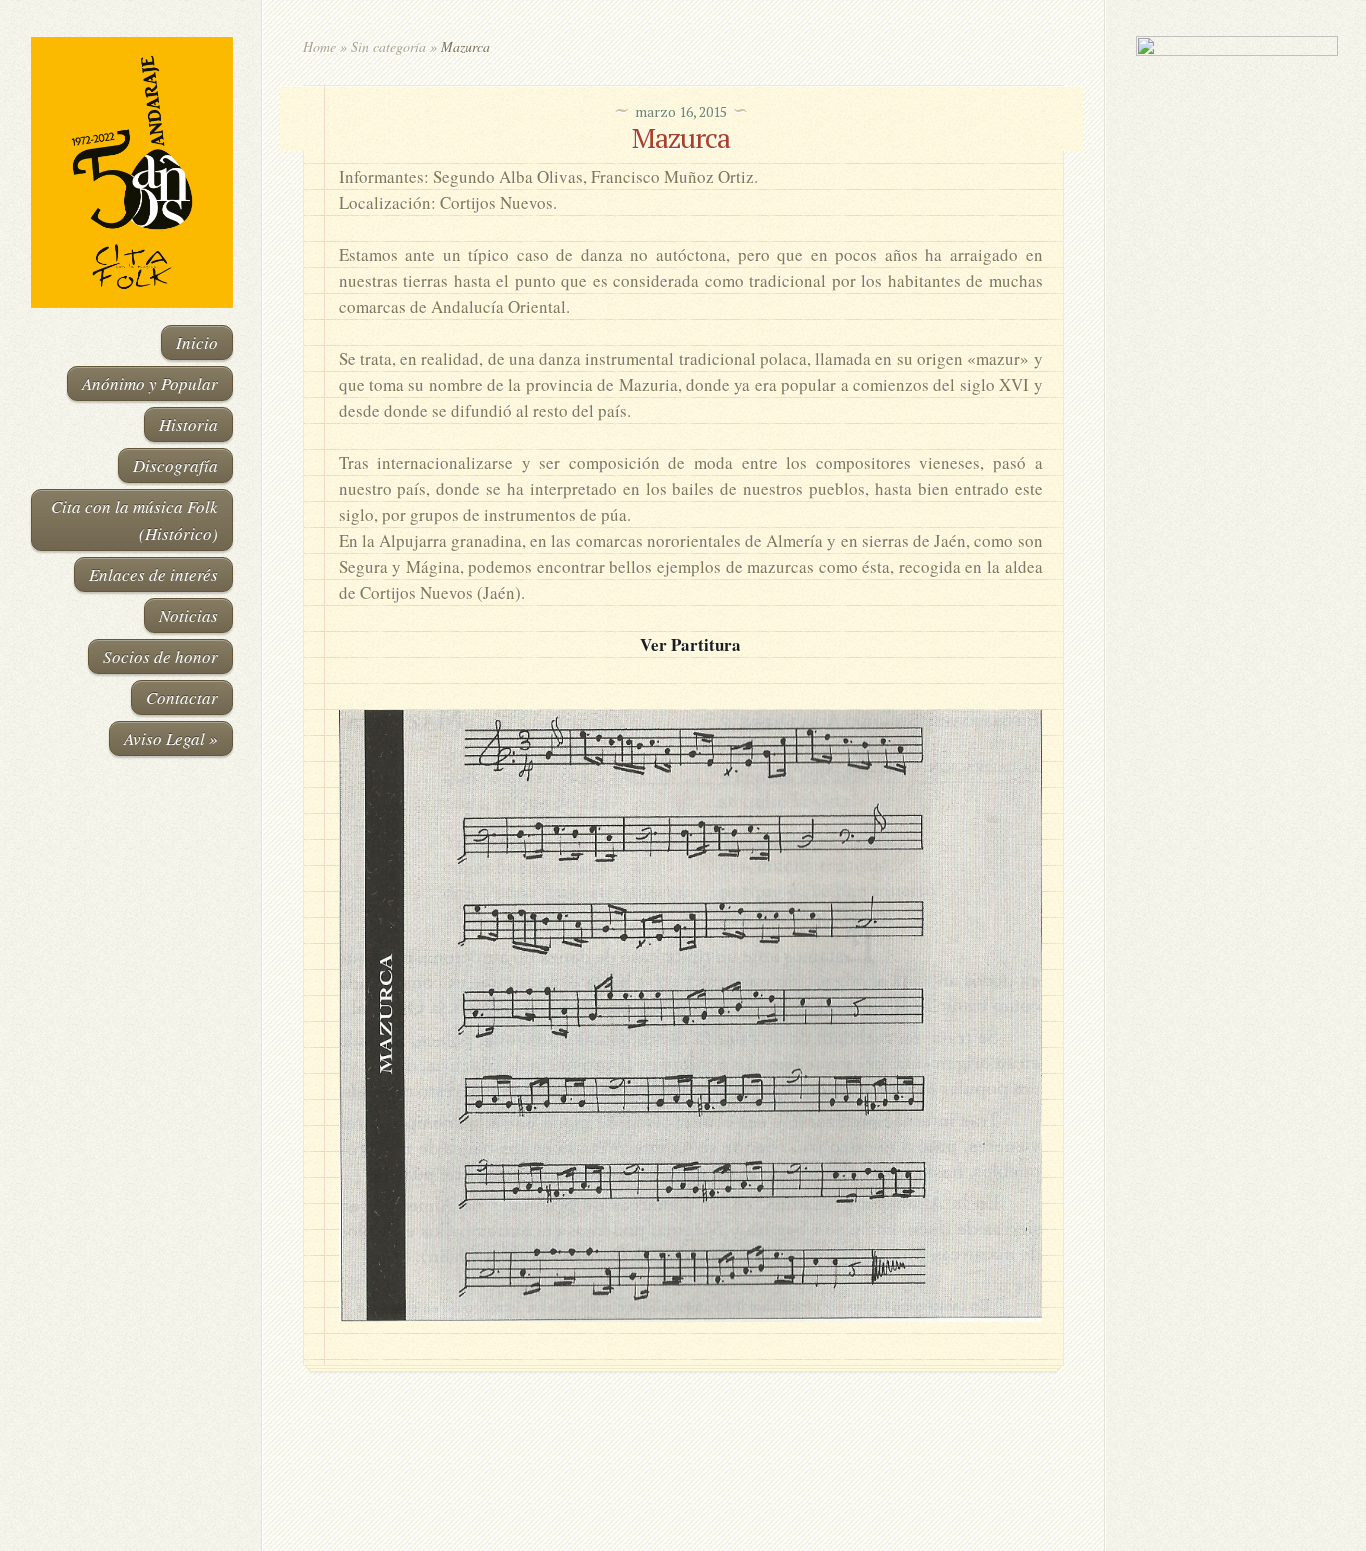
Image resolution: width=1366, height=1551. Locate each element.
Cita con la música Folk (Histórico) (134, 520)
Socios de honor (160, 656)
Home (319, 46)
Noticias (188, 615)
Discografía (175, 465)
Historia (188, 424)
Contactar (182, 697)
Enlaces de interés (153, 574)
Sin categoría (388, 46)
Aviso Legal (171, 738)
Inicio (197, 342)
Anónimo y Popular (150, 383)
